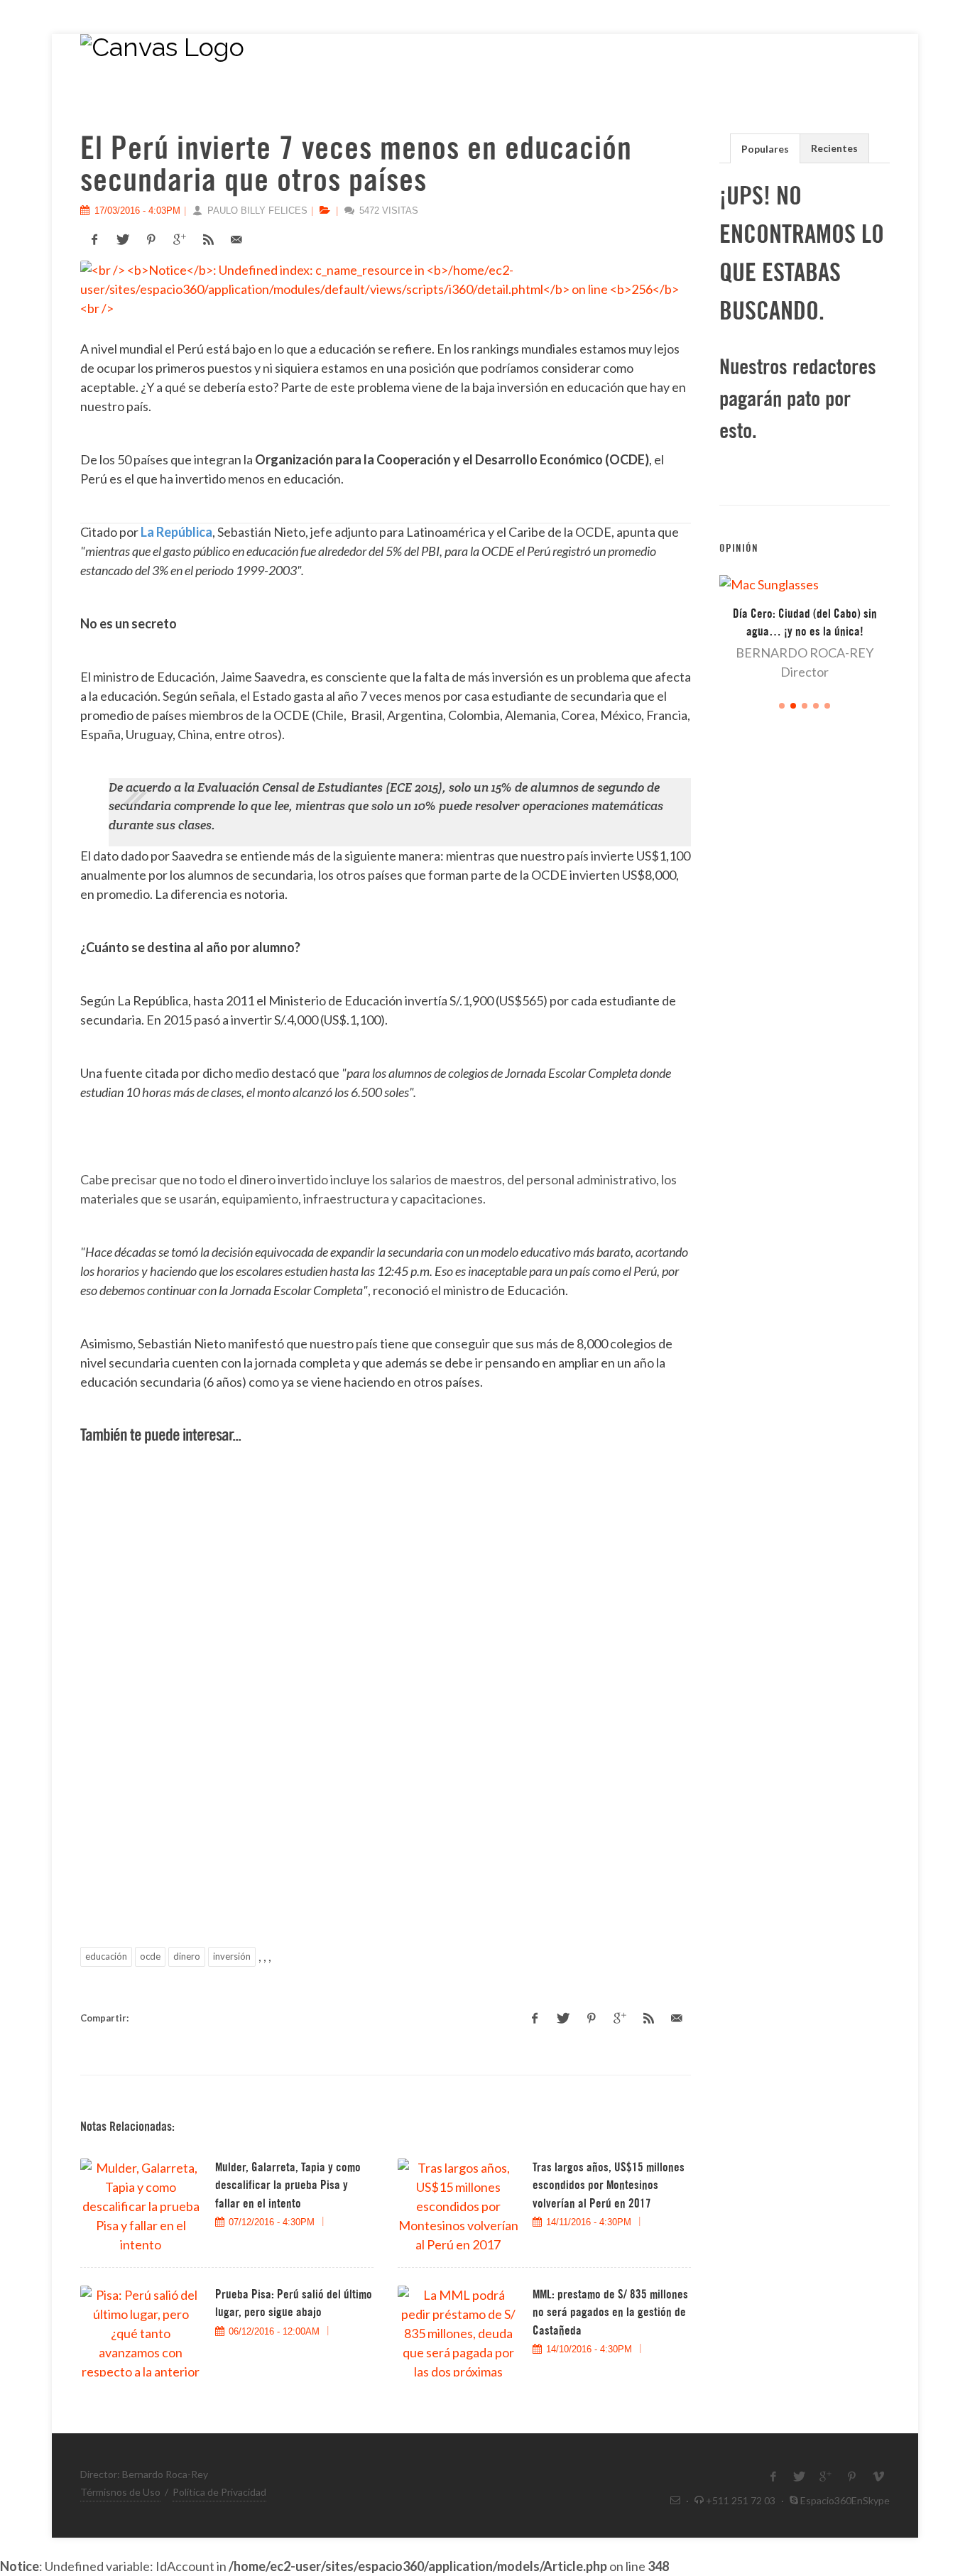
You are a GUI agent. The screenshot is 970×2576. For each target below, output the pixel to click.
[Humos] (450, 55)
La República (176, 532)
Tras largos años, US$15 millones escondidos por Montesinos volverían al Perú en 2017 (609, 2185)
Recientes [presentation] (834, 148)
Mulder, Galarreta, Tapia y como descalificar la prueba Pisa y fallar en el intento (288, 2185)
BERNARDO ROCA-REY (805, 653)
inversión (232, 1956)
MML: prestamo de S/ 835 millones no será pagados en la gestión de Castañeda (610, 2313)
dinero (187, 1956)
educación (106, 1956)
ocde (150, 1956)
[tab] (765, 148)
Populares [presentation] (765, 149)
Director (805, 672)
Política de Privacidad (219, 2492)
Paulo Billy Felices (256, 211)
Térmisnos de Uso (120, 2492)
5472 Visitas (387, 211)
